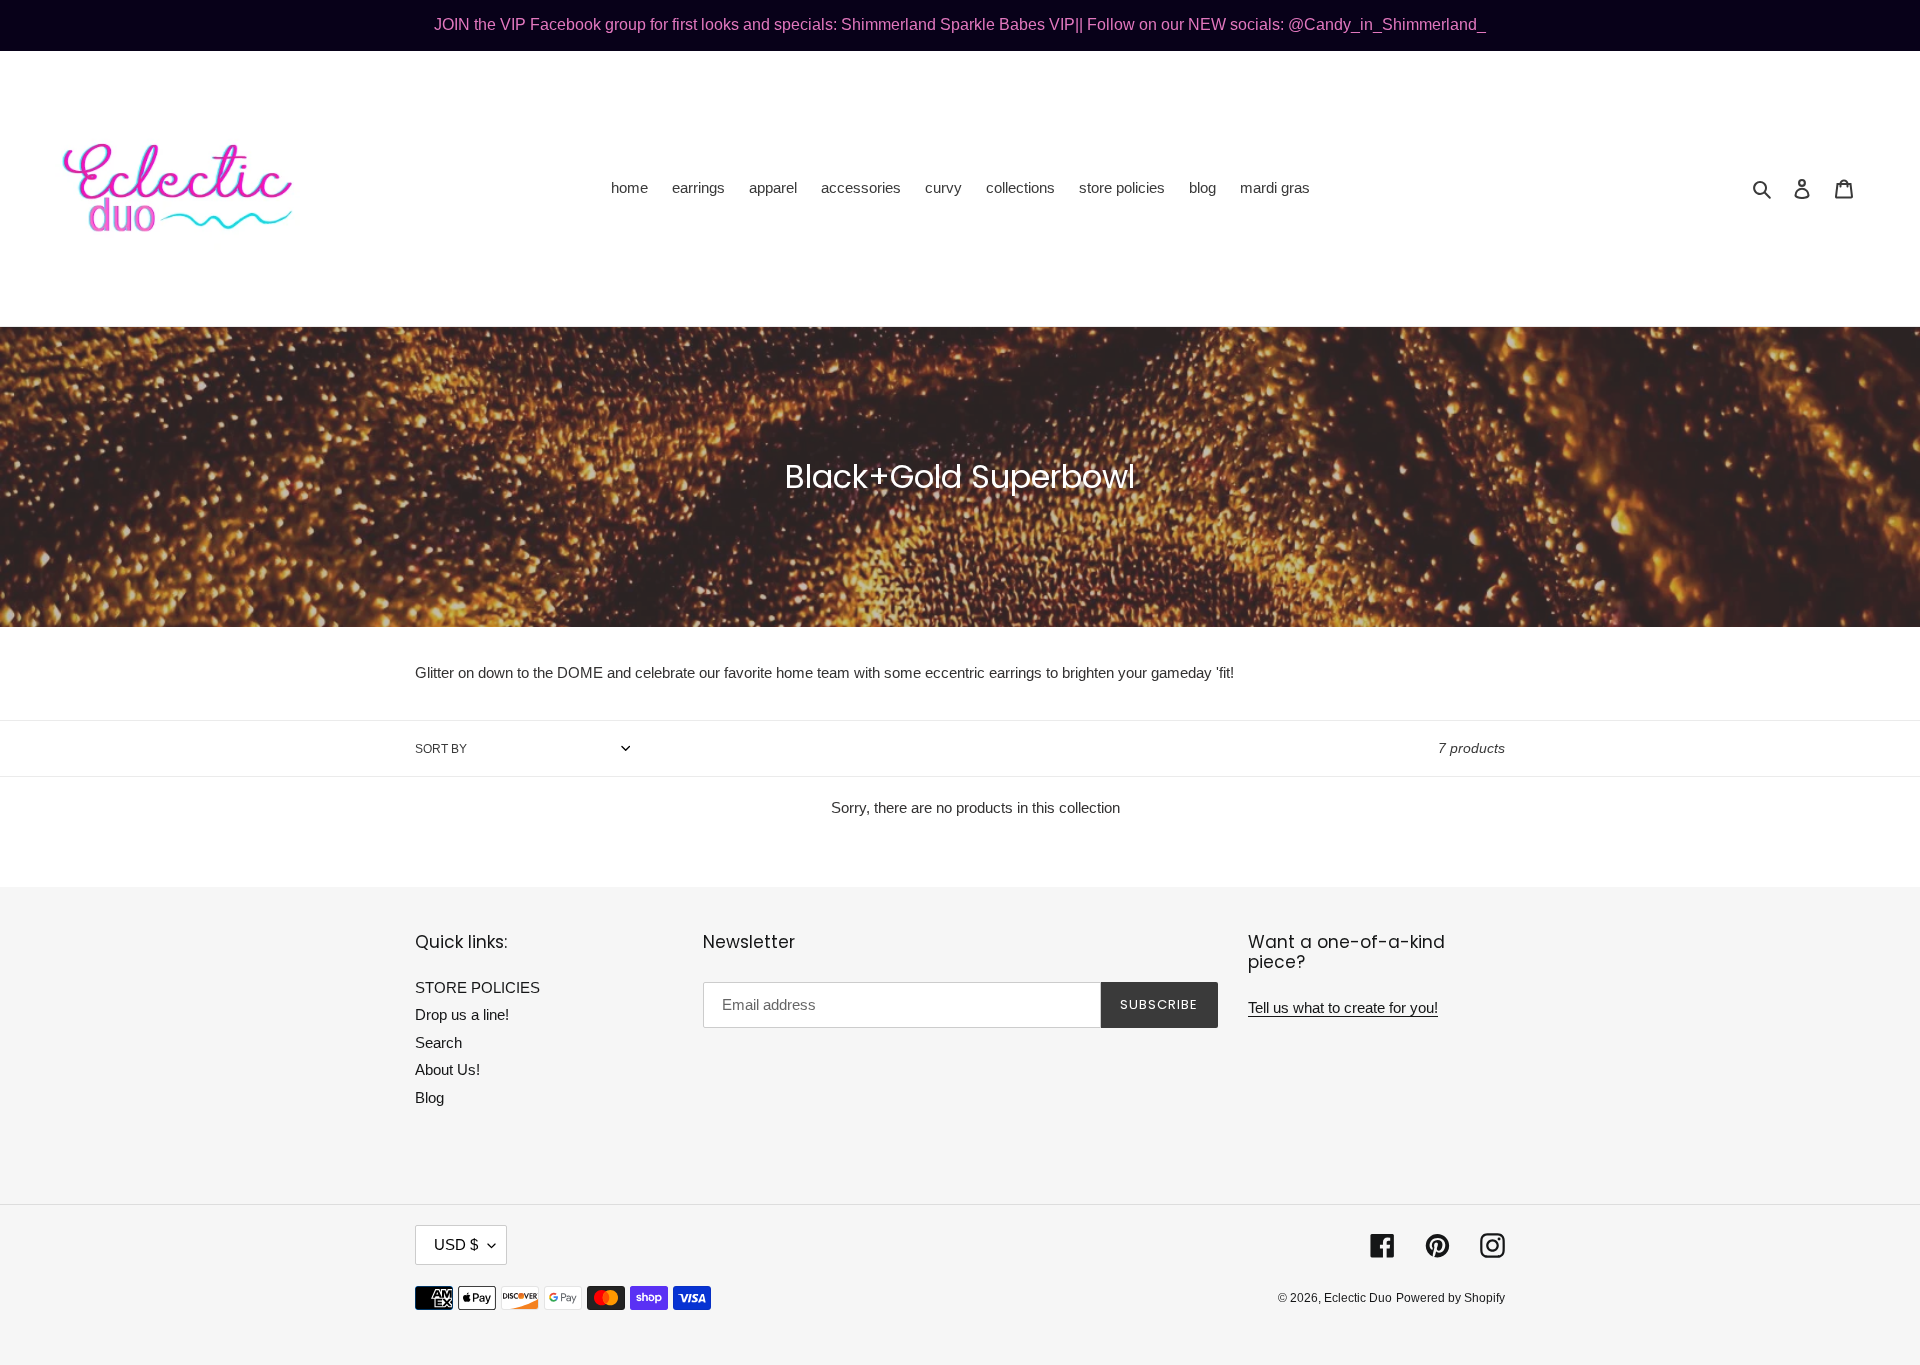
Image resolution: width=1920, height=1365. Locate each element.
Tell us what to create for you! (1343, 1007)
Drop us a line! (462, 1014)
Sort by (441, 749)
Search (438, 1042)
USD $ (456, 1244)
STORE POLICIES (477, 987)
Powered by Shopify (1450, 1298)
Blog (429, 1097)
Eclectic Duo (1358, 1298)
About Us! (447, 1069)
